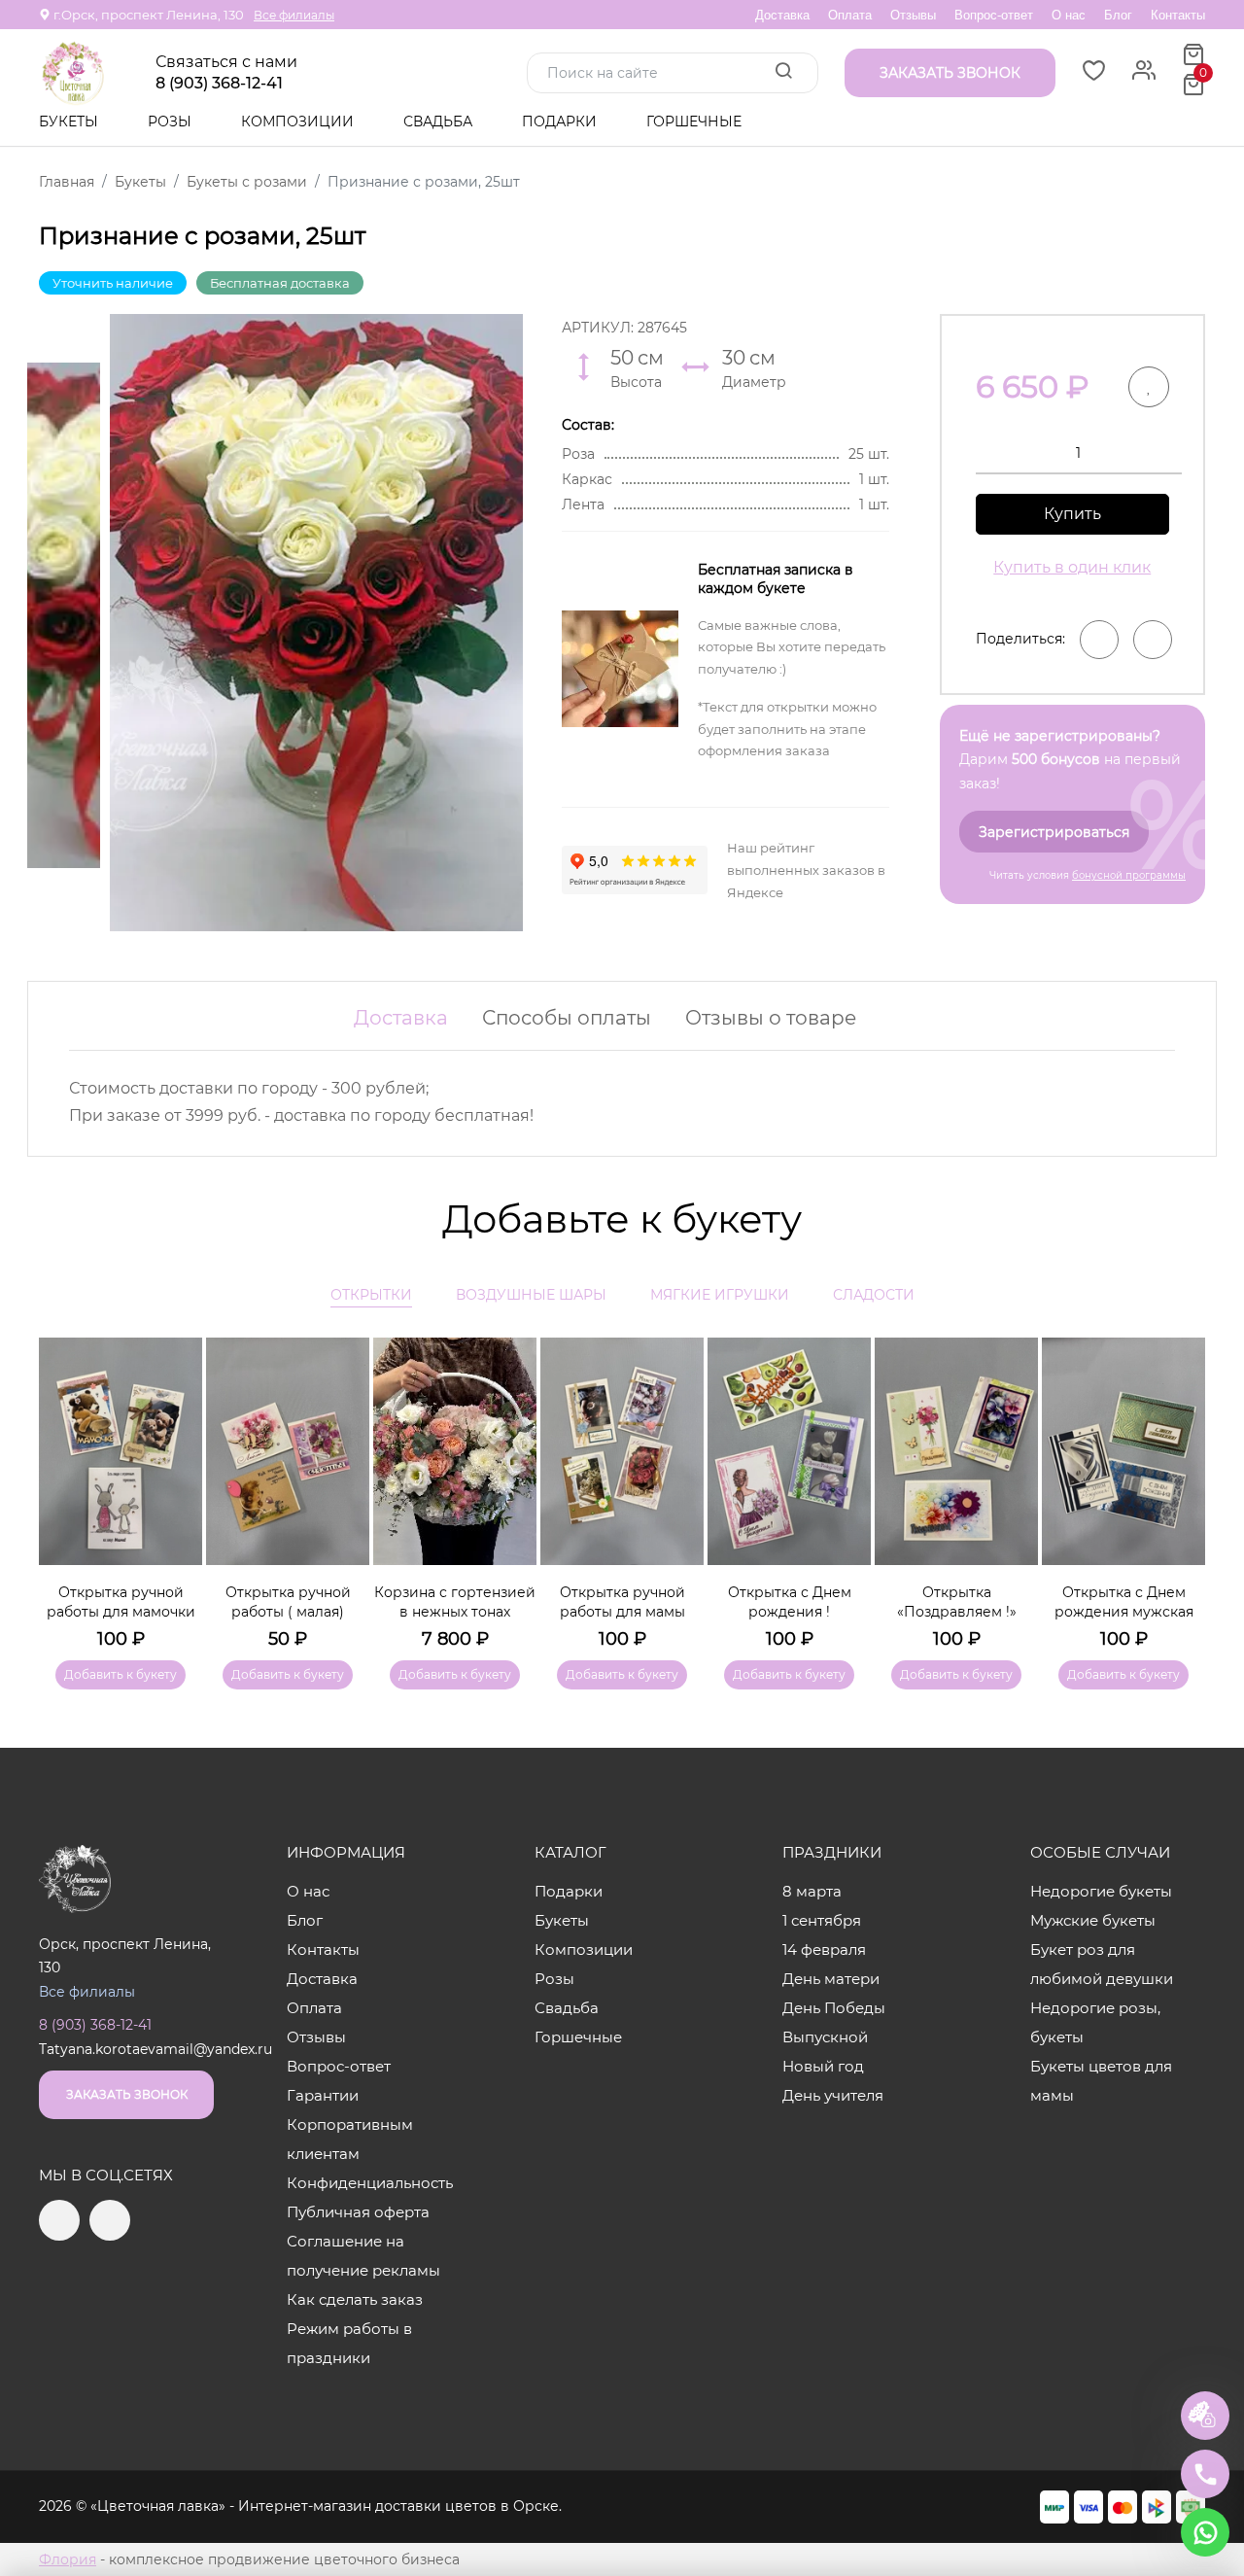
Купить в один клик (1072, 567)
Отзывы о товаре (771, 1018)
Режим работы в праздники (349, 2343)
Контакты (1178, 15)
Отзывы (913, 15)
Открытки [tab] (371, 1295)
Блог (1118, 15)
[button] (1181, 1485)
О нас (1069, 15)
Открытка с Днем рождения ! (790, 1602)
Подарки (561, 122)
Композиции (299, 122)
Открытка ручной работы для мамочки (121, 1602)
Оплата (850, 15)
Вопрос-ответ (994, 15)
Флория (68, 2559)
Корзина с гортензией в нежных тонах (455, 1602)
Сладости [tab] (874, 1295)
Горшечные (694, 122)
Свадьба (440, 122)
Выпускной (825, 2037)
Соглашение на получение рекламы (363, 2256)
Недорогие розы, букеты (1095, 2022)
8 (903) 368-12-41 (219, 84)
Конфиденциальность (370, 2183)
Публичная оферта (358, 2212)
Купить (1072, 514)
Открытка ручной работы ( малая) (288, 1602)
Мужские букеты (1093, 1920)
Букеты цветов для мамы (1101, 2081)
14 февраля (824, 1949)
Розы (172, 122)
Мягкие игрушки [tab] (720, 1295)
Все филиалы (294, 15)
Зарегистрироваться (1054, 832)
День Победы (834, 2008)
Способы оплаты (567, 1018)
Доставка (782, 15)
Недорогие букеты (1101, 1891)
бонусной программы (1129, 875)
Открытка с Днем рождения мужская (1124, 1602)
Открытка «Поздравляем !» (957, 1602)
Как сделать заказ (355, 2299)
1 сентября (822, 1920)
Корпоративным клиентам (350, 2139)
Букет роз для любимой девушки (1102, 1964)
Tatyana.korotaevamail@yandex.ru (155, 2049)
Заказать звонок (127, 2094)
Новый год (823, 2066)
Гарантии (323, 2095)
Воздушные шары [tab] (531, 1295)
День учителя (833, 2095)
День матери (831, 1979)
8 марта (812, 1891)
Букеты (70, 122)
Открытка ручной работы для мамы (622, 1602)
